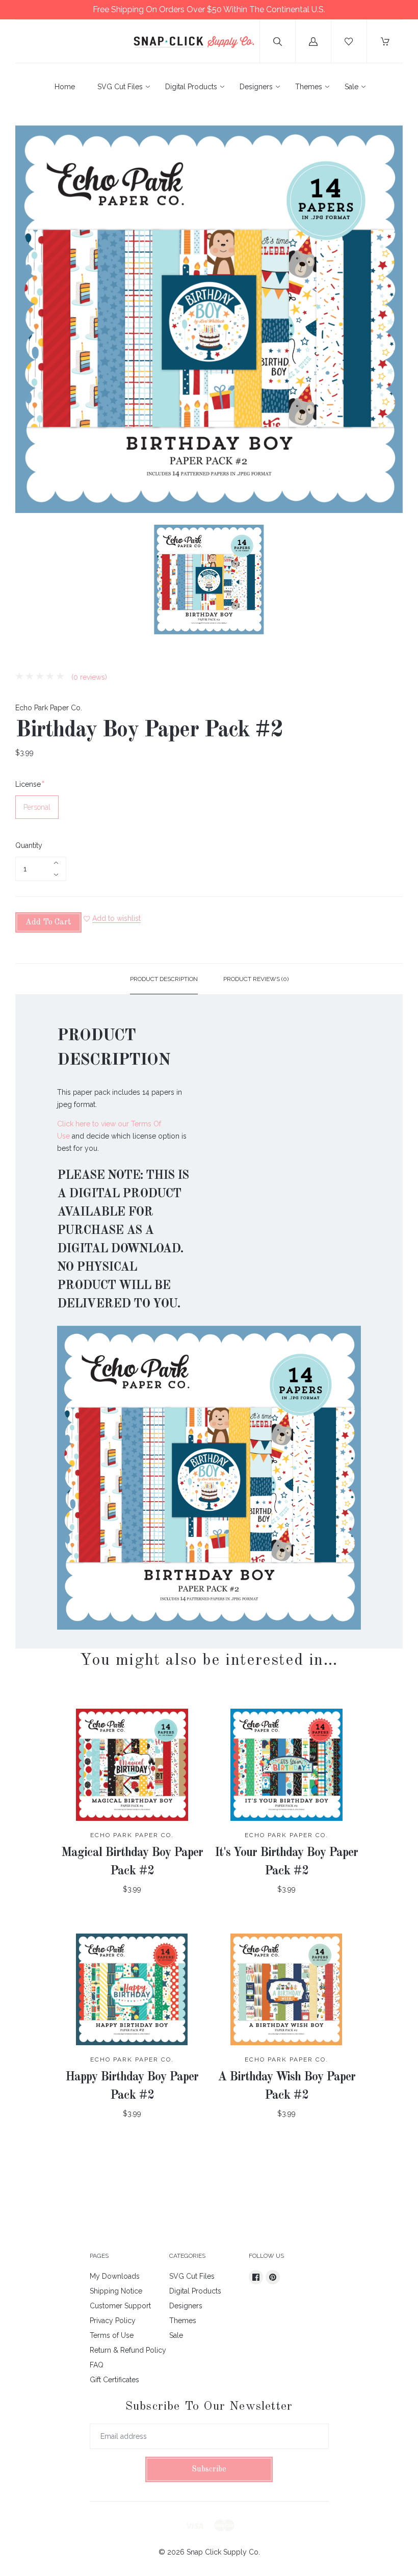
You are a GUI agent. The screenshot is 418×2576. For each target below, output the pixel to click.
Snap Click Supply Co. (223, 2552)
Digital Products (191, 87)
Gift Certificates (114, 2380)
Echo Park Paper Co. (49, 708)
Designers (256, 87)
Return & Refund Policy (128, 2350)
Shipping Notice (116, 2291)
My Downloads (115, 2276)
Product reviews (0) (256, 979)
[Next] (390, 581)
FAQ (97, 2365)
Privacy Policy (113, 2321)
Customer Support (120, 2306)
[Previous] (28, 581)
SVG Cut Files (120, 87)
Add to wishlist (116, 918)
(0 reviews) (88, 677)
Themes (309, 87)
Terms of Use (112, 2335)
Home (65, 87)
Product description (164, 979)
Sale (351, 87)
